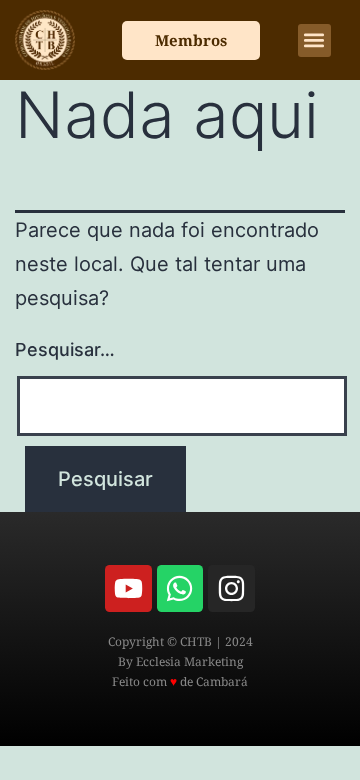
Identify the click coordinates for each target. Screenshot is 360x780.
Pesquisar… (65, 349)
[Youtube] (128, 588)
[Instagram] (231, 588)
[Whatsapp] (180, 588)
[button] (314, 40)
